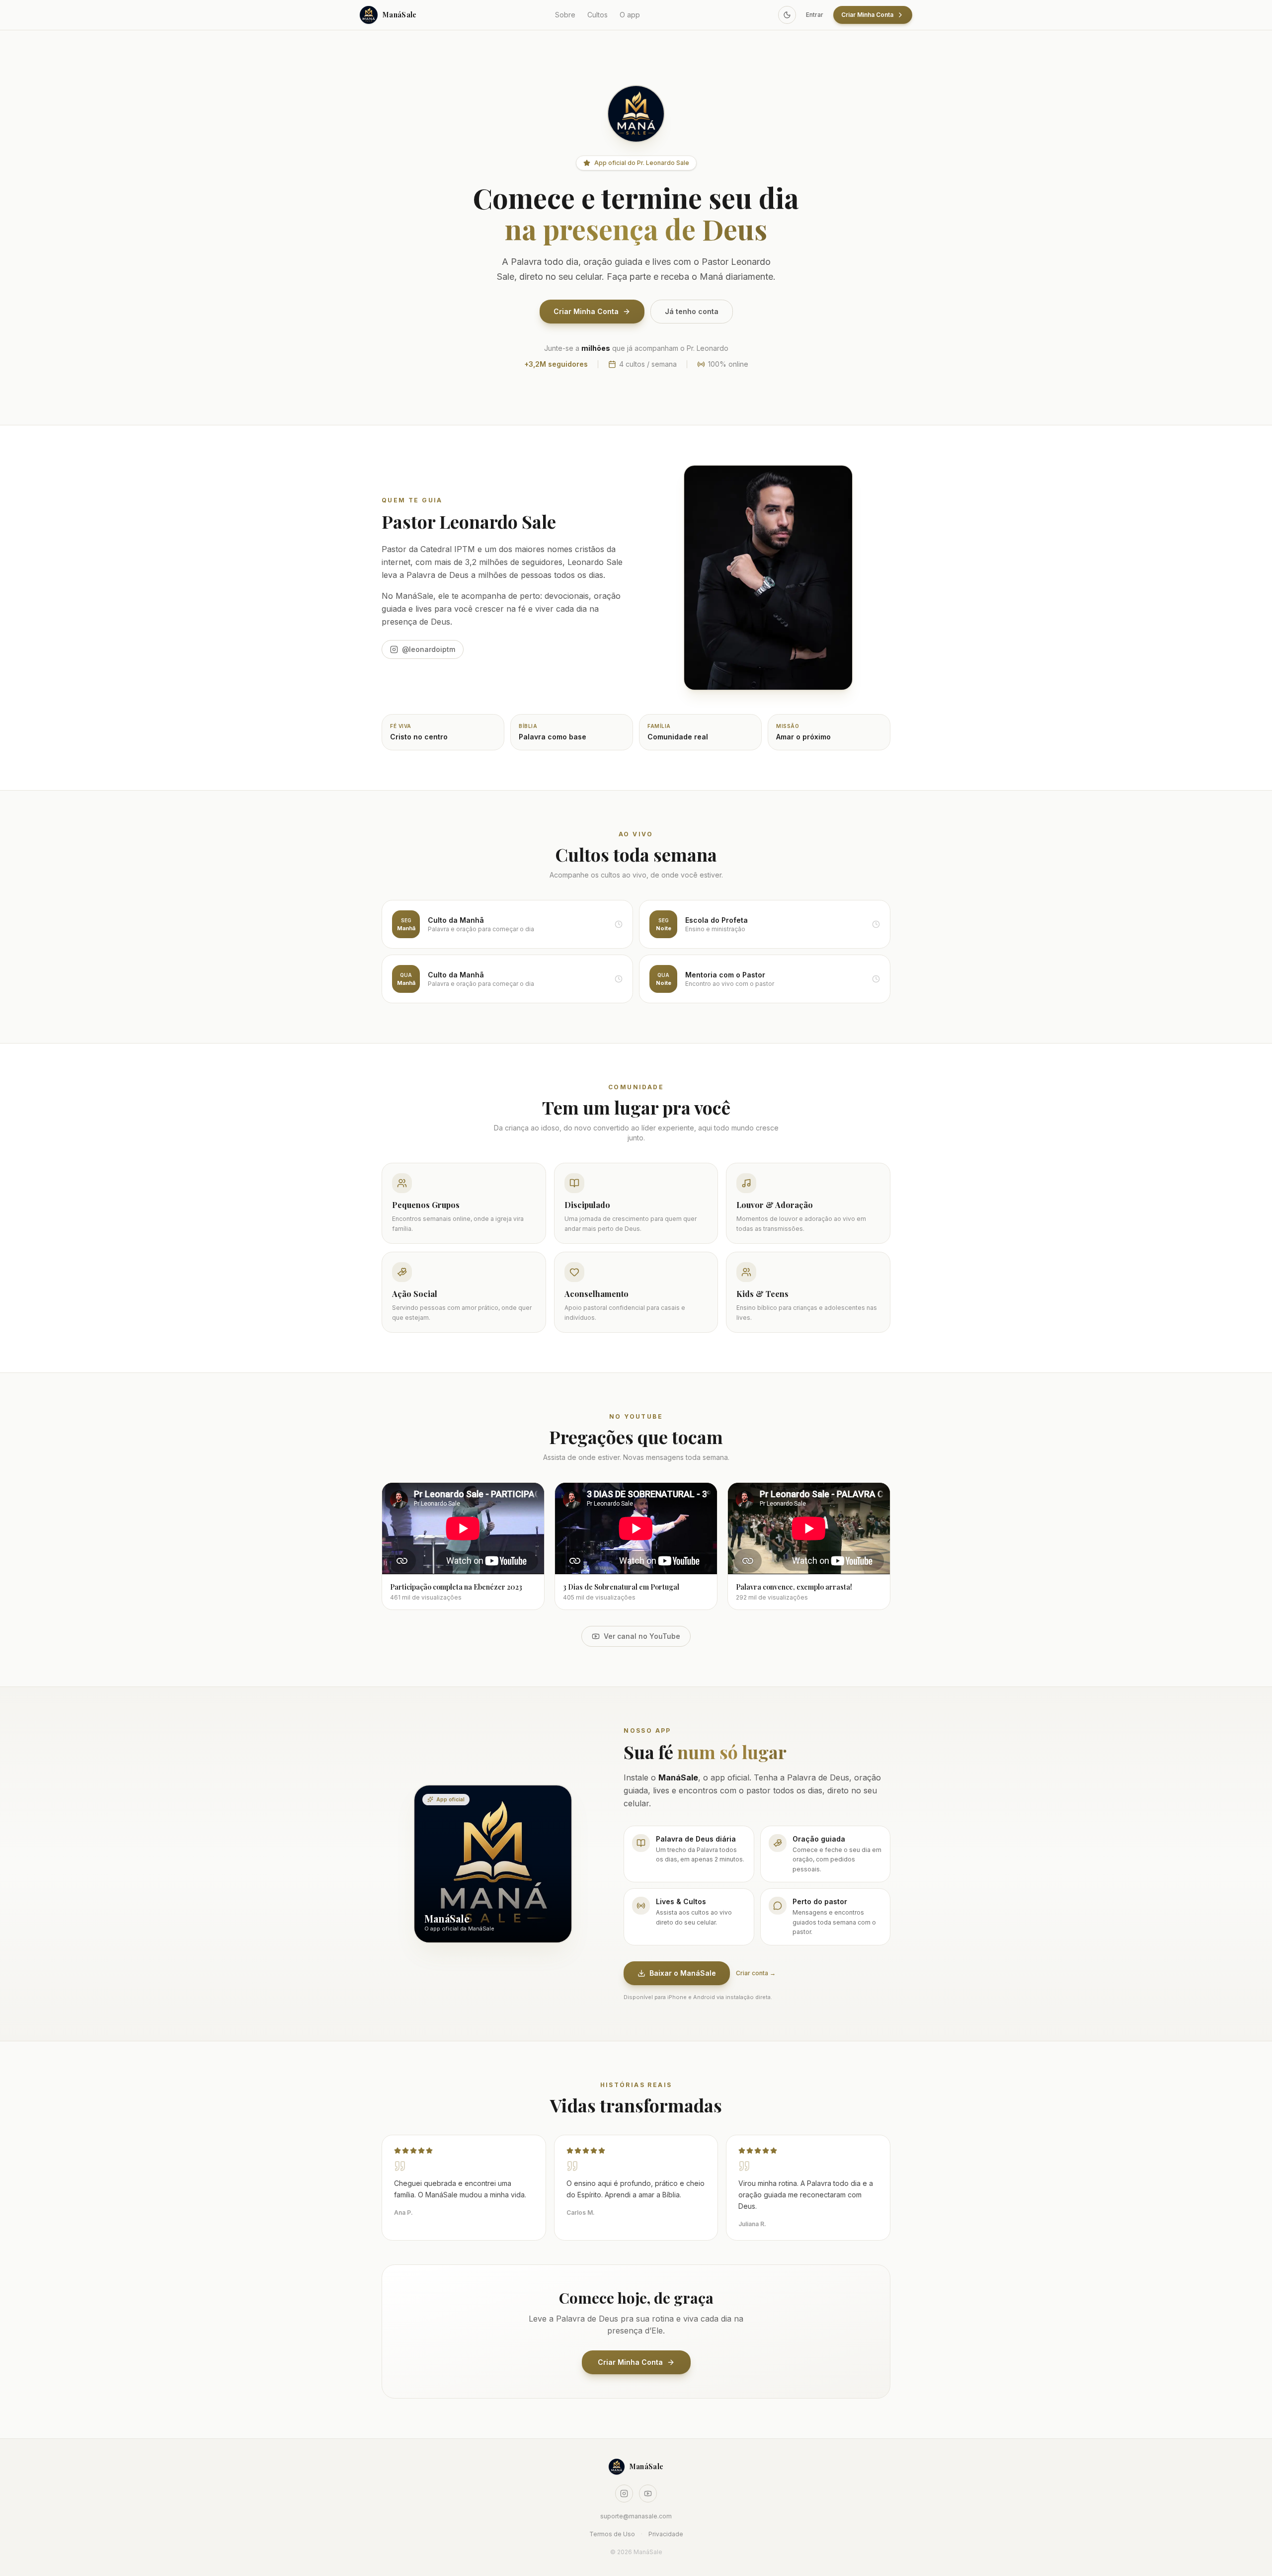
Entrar (815, 15)
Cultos (597, 15)
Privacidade (666, 2534)
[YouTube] (648, 2494)
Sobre (565, 15)
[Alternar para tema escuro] (787, 15)
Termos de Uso (612, 2534)
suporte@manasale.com (636, 2516)
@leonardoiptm (429, 649)
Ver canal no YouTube (642, 1636)
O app (630, 15)
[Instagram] (624, 2494)
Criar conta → (756, 1973)
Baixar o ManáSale (683, 1973)
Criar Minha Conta (867, 15)
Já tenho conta (692, 311)
